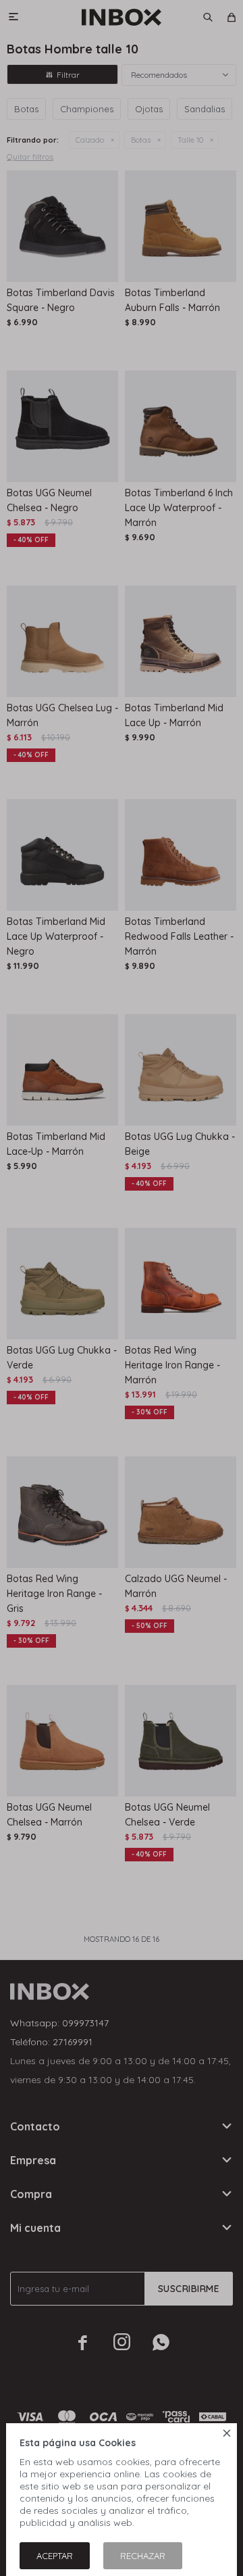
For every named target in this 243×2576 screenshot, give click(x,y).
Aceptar (55, 2556)
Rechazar (143, 2556)
